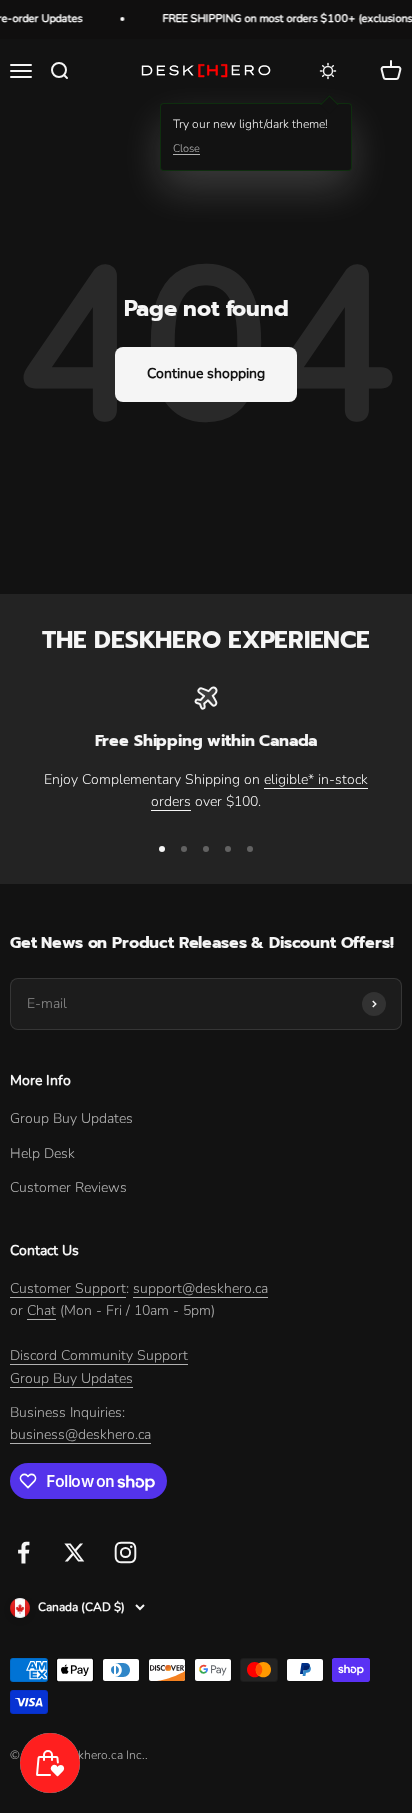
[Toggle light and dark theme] (328, 71)
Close (186, 148)
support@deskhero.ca (200, 1288)
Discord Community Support (99, 1355)
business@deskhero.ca (80, 1434)
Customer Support (68, 1288)
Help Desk (42, 1153)
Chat (41, 1310)
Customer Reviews (68, 1187)
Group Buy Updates (71, 1118)
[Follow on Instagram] (125, 1552)
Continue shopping (206, 373)
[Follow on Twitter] (74, 1552)
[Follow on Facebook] (23, 1552)
